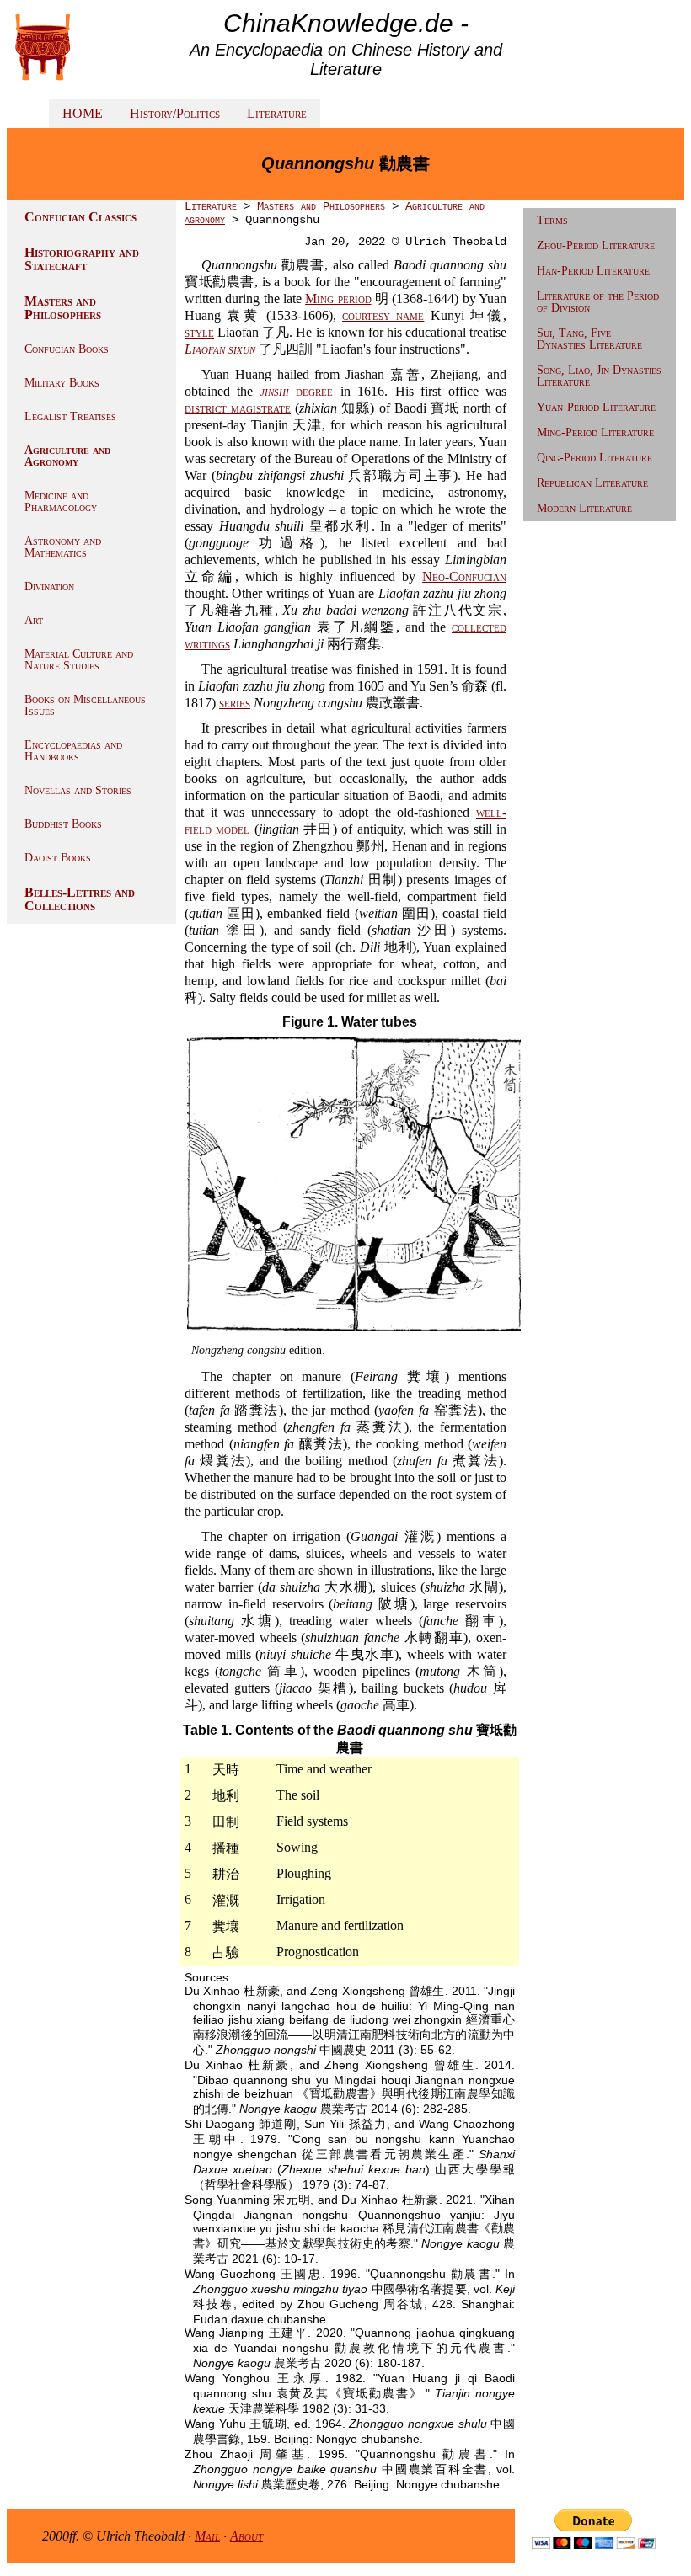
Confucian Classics (80, 217)
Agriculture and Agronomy (67, 456)
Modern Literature (584, 508)
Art (34, 620)
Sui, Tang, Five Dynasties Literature (589, 339)
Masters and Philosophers (63, 308)
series (235, 703)
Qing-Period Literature (595, 458)
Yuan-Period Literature (596, 407)
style (199, 332)
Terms (552, 220)
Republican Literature (592, 483)
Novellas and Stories (78, 790)
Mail (207, 2536)
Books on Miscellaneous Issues (85, 705)
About (246, 2536)
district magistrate (238, 408)
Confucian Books (67, 349)
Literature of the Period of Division (598, 302)
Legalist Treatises (70, 416)
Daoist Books (58, 858)
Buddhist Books (63, 824)
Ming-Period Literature (595, 432)
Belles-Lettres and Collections (80, 899)
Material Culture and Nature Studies (79, 660)
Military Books (62, 383)
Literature (277, 113)
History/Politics (175, 113)
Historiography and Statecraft (82, 259)
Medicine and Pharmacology (61, 501)
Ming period (338, 299)
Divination (49, 587)
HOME (83, 113)
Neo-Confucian (464, 576)
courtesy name (383, 315)
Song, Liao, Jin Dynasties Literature (599, 376)
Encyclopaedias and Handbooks (73, 751)
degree (297, 391)
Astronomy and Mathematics (63, 547)
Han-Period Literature (593, 271)
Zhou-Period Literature (596, 245)
